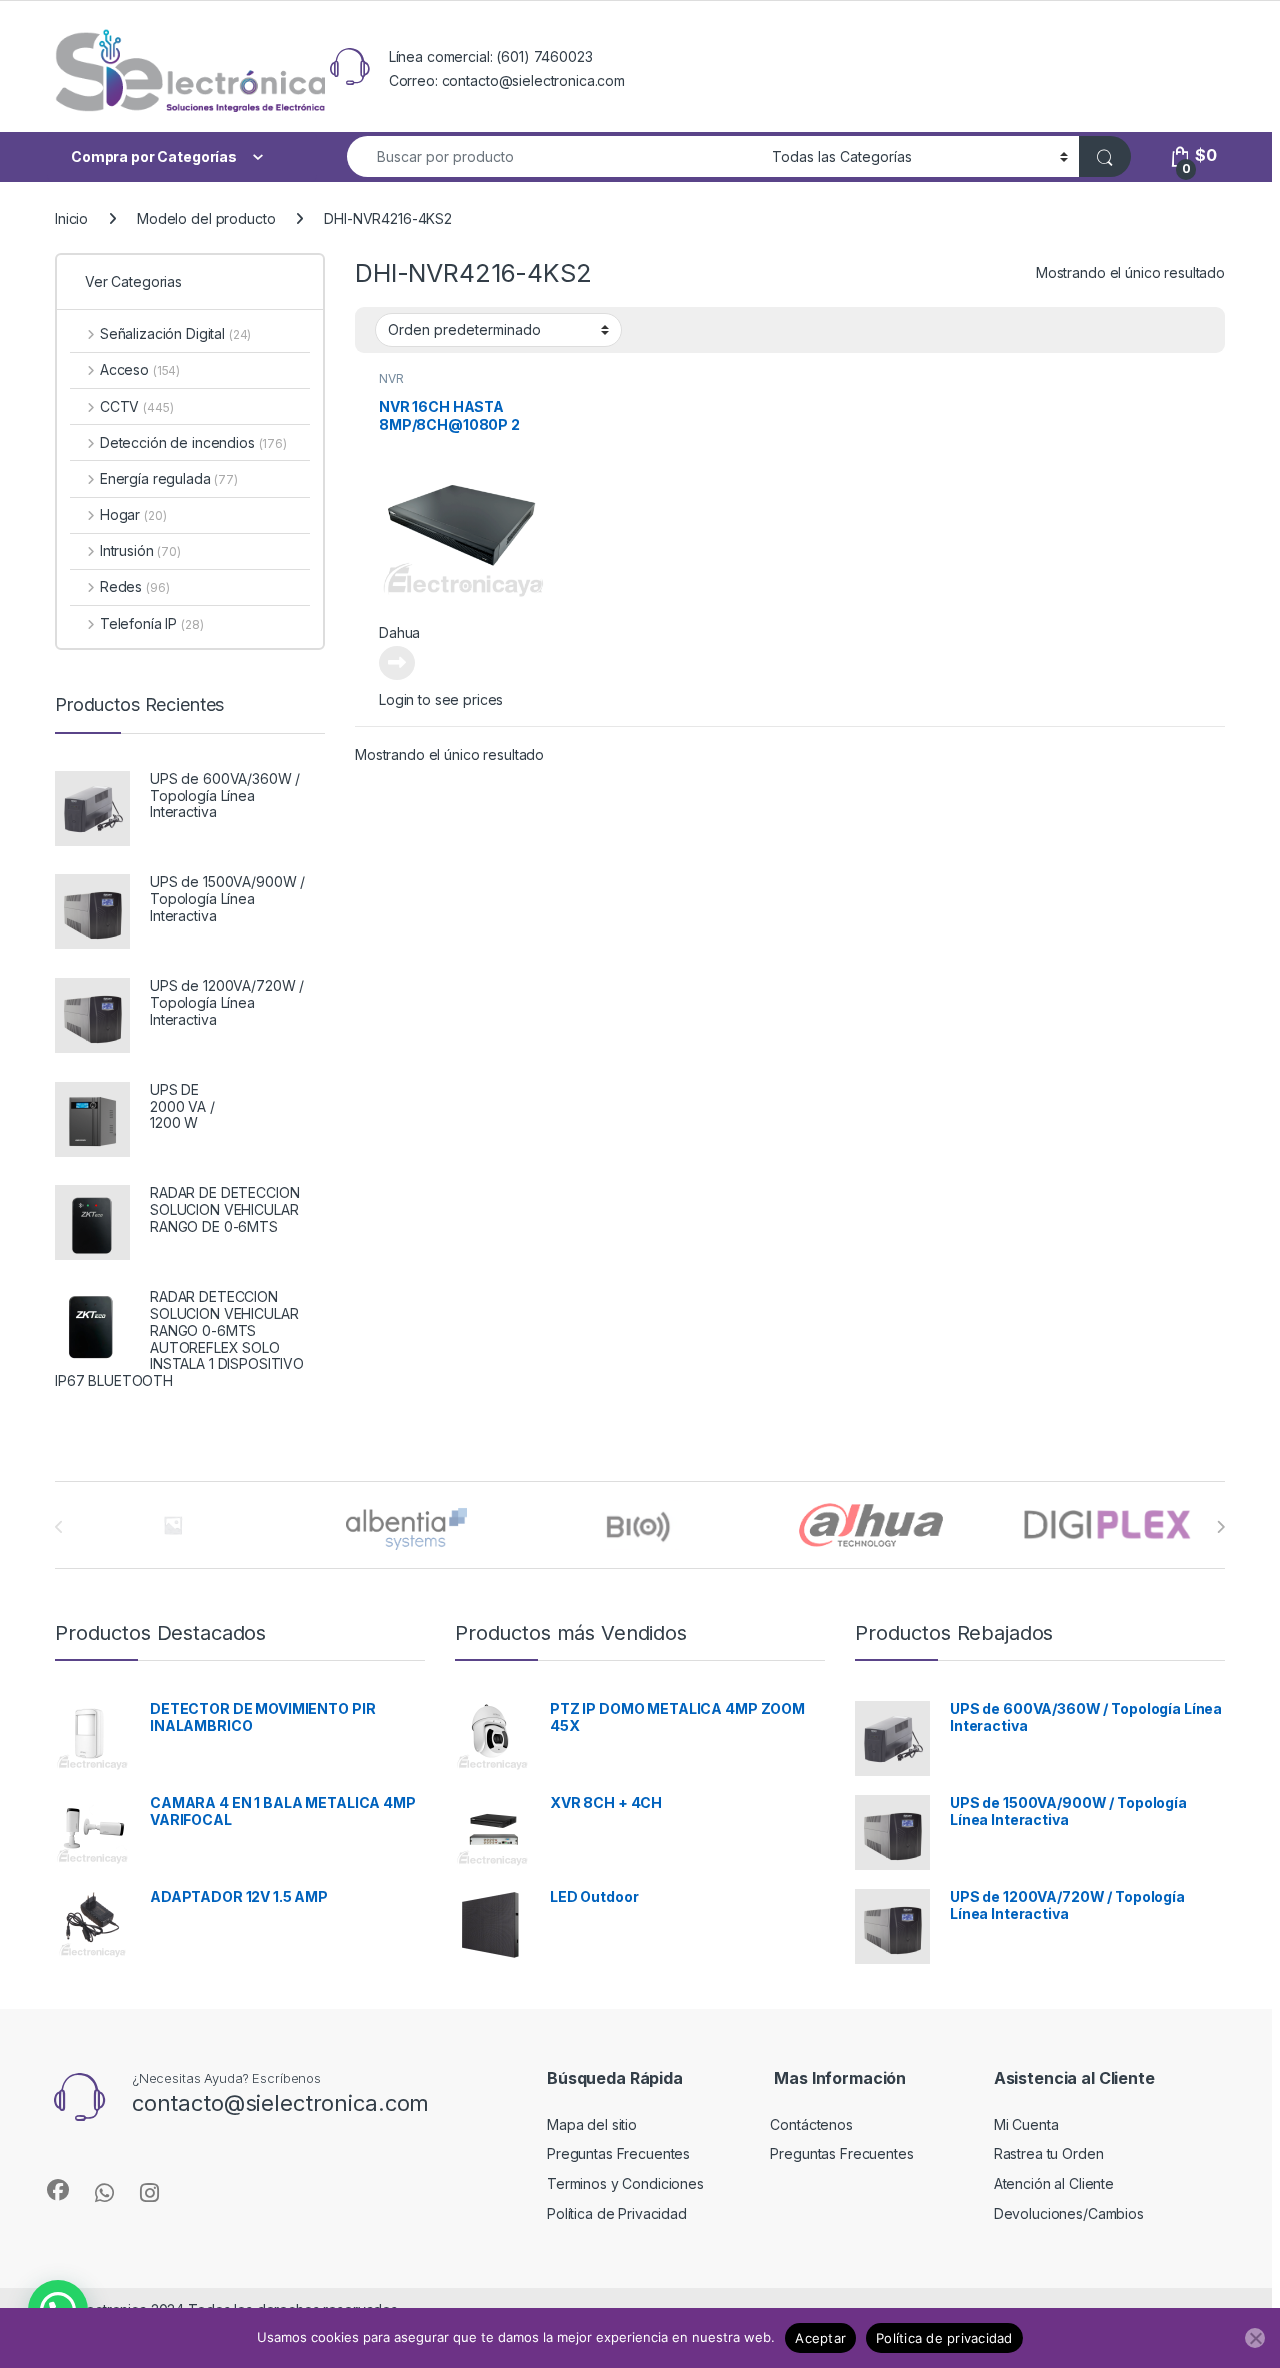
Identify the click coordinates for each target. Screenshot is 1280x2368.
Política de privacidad (944, 2338)
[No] (1255, 2338)
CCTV (136, 406)
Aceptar (820, 2338)
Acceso (140, 369)
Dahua (399, 632)
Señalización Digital (175, 333)
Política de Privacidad (617, 2213)
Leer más (397, 663)
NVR (391, 378)
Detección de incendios (193, 442)
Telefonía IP (151, 623)
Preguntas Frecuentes (618, 2153)
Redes (134, 586)
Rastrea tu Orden (1049, 2153)
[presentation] (1220, 1527)
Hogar (133, 514)
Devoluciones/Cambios (1069, 2213)
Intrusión (140, 550)
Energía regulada (169, 478)
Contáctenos (811, 2124)
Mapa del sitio (592, 2124)
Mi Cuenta (1026, 2124)
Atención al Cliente (1054, 2183)
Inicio (71, 218)
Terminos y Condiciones (625, 2183)
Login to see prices (441, 699)
